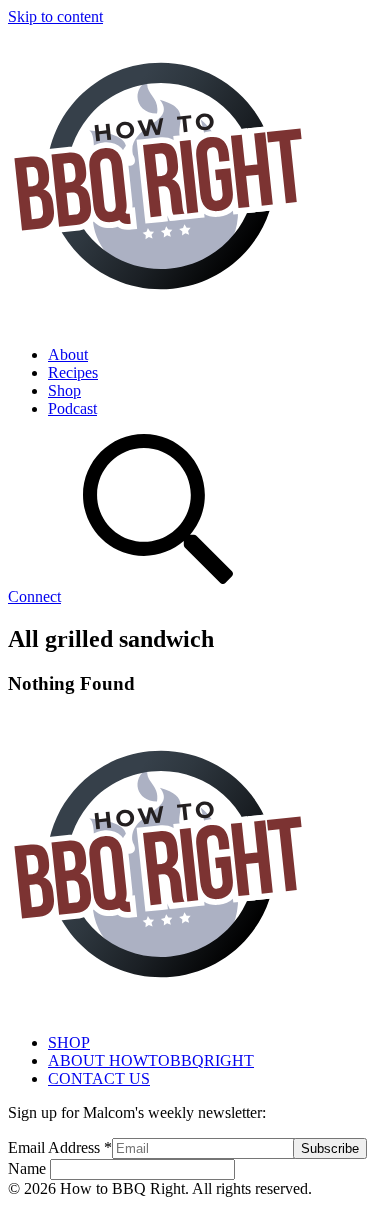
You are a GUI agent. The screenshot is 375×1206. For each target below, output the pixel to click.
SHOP (69, 1042)
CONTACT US (99, 1078)
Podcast (72, 408)
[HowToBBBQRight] (158, 320)
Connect (34, 596)
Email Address (60, 1147)
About (68, 354)
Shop (64, 390)
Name (29, 1168)
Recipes (73, 372)
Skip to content (55, 16)
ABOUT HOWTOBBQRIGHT (151, 1060)
